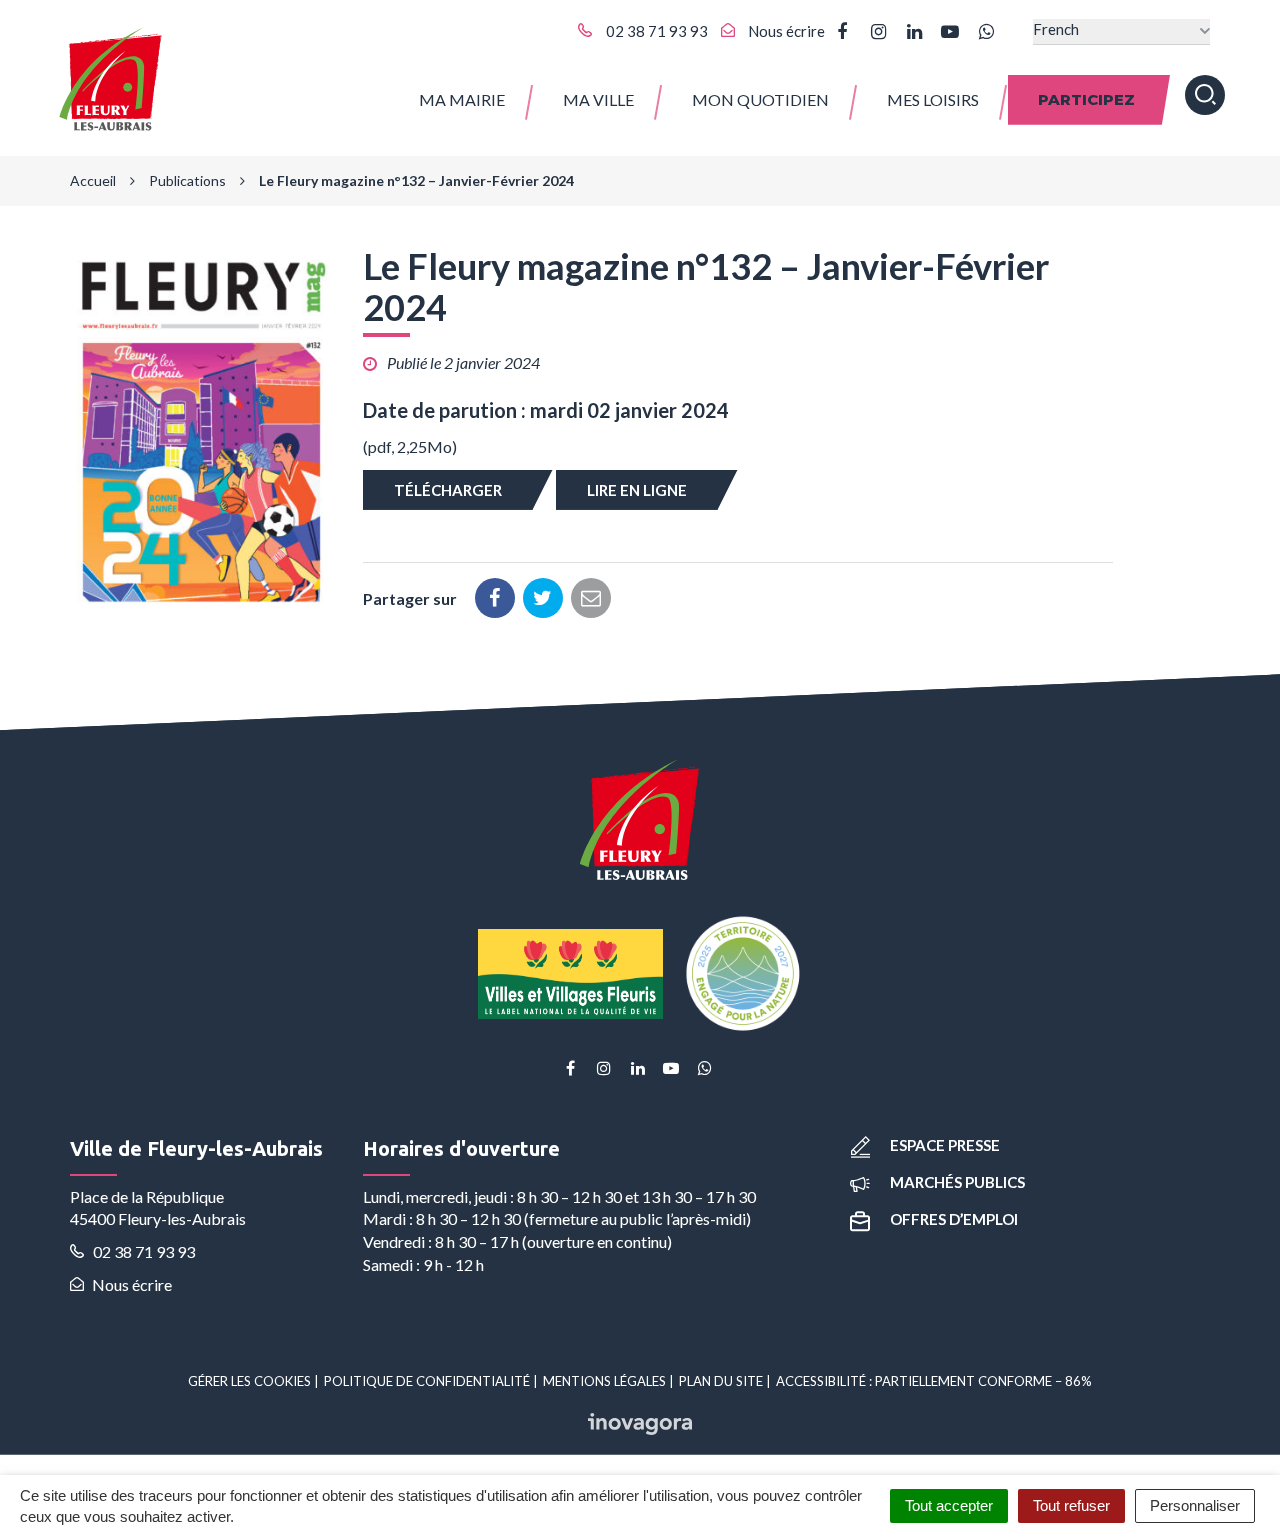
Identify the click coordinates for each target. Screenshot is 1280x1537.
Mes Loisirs (933, 99)
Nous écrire (130, 1284)
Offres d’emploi (954, 1219)
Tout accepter (949, 1505)
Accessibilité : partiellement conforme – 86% (934, 1381)
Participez (1086, 99)
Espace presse (945, 1145)
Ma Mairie (462, 99)
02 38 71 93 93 (142, 1251)
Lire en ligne (637, 490)
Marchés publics (957, 1182)
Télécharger (448, 490)
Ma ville (598, 99)
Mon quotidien (760, 99)
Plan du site (721, 1381)
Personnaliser (1195, 1505)
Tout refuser (1071, 1505)
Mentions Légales (604, 1381)
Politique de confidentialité (427, 1381)
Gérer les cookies (249, 1381)
